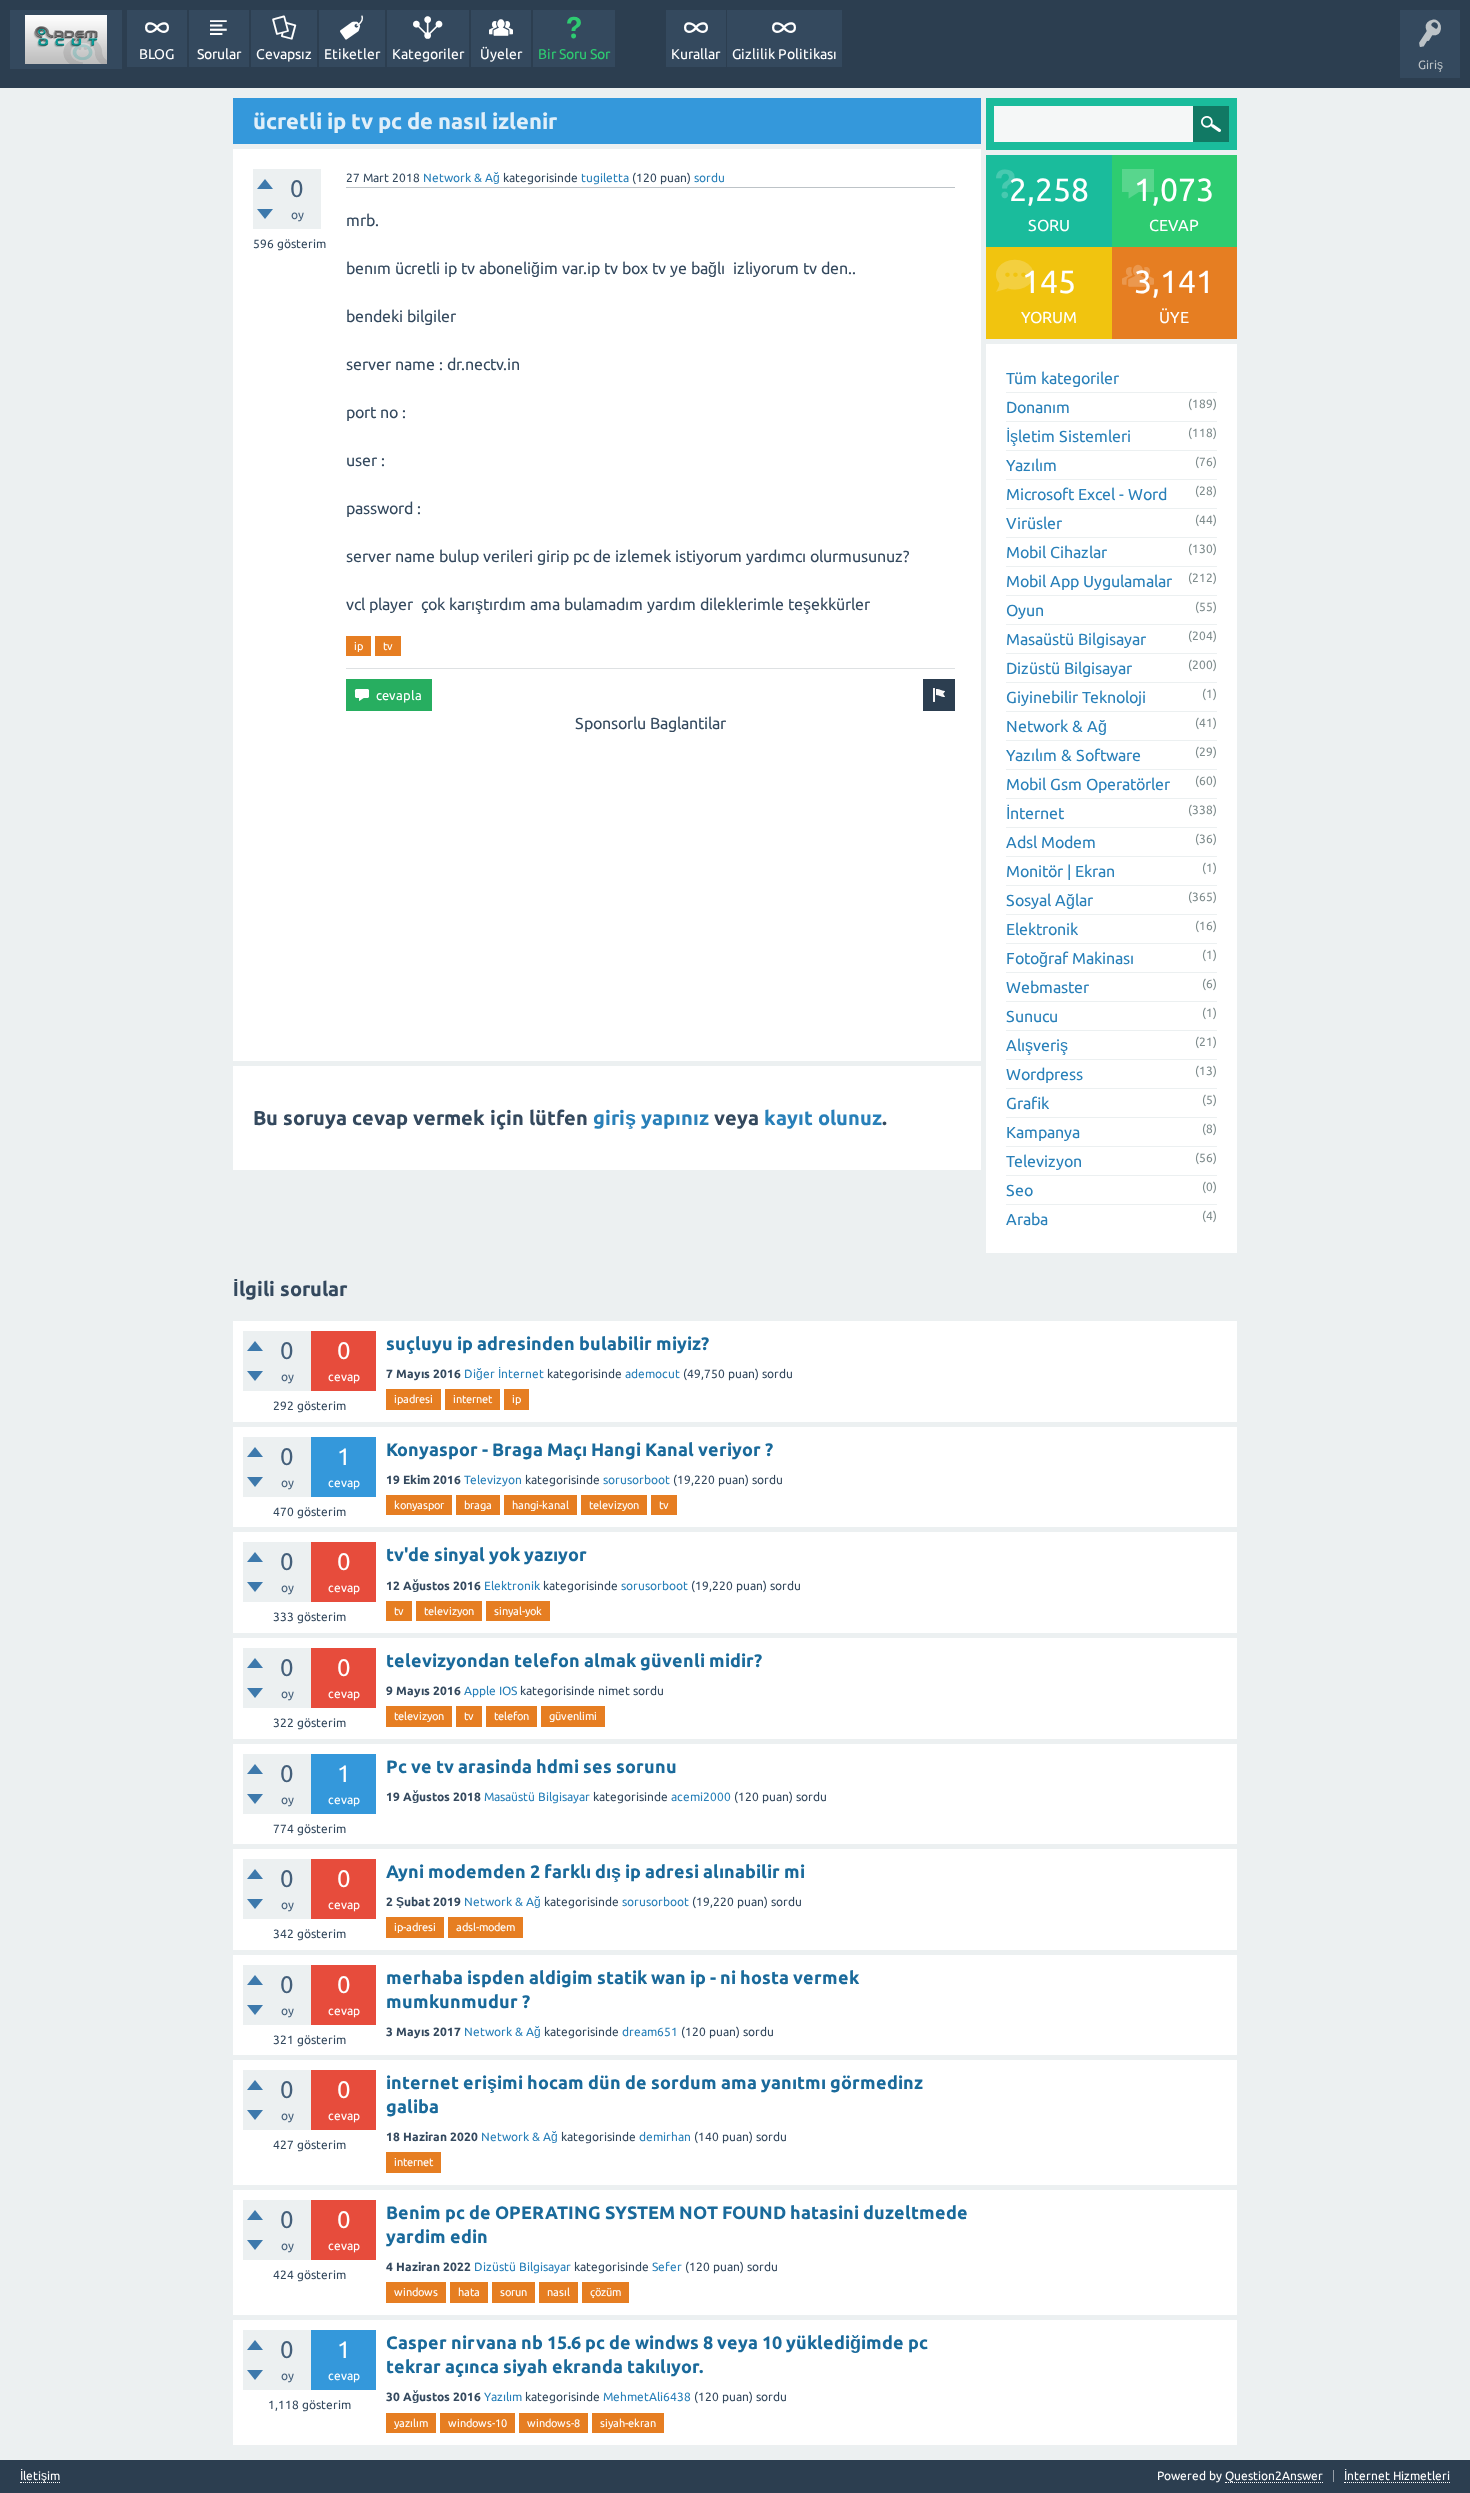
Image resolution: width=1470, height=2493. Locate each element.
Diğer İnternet (504, 1373)
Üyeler (501, 54)
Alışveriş (1037, 1045)
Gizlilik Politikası (784, 54)
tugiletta (605, 177)
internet (472, 1399)
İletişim (40, 2476)
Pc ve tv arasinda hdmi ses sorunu (531, 1766)
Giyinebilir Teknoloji (1076, 697)
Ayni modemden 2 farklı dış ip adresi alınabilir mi (595, 1871)
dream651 (650, 2031)
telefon (511, 1716)
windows (416, 2292)
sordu (709, 177)
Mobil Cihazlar (1056, 552)
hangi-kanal (540, 1505)
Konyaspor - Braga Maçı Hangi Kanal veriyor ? (579, 1449)
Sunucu (1032, 1016)
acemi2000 (701, 1796)
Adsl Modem (1051, 842)
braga (478, 1505)
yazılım (411, 2423)
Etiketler (352, 54)
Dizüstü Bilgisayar (1069, 668)
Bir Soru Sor (574, 54)
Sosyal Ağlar (1049, 900)
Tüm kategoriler (1062, 378)
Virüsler (1034, 523)
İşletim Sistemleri (1068, 436)
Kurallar (695, 54)
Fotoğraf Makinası (1070, 958)
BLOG (156, 54)
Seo (1019, 1190)
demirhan (665, 2136)
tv (388, 646)
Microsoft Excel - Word (1086, 494)
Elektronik (1042, 929)
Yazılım (1031, 465)
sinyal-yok (518, 1611)
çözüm (605, 2292)
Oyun (1025, 610)
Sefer (667, 2266)
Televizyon (1044, 1161)
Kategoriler (428, 54)
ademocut (652, 1373)
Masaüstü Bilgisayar (1076, 639)
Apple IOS (490, 1690)
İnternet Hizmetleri (1397, 2475)
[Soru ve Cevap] (66, 39)
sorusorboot (636, 1479)
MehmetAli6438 (647, 2396)
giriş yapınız (651, 1117)
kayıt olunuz (823, 1117)
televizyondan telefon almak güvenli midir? (574, 1660)
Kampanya (1043, 1132)
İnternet (1035, 813)
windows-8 (553, 2423)
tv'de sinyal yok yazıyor (486, 1554)
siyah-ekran (628, 2423)
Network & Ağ (461, 177)
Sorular (219, 54)
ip (358, 646)
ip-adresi (415, 1927)
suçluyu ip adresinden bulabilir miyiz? (547, 1343)
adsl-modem (485, 1927)
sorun (513, 2292)
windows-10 (477, 2423)
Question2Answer (1274, 2475)
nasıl (558, 2292)
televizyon (614, 1505)
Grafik (1027, 1103)
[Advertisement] (650, 875)
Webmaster (1047, 987)
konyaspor (419, 1505)
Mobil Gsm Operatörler (1088, 784)
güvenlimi (573, 1716)
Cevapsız (284, 54)
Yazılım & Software (1073, 755)
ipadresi (413, 1399)
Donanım (1038, 407)
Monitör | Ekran (1060, 871)
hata (469, 2292)
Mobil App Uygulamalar (1089, 581)
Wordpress (1044, 1074)
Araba (1027, 1219)
